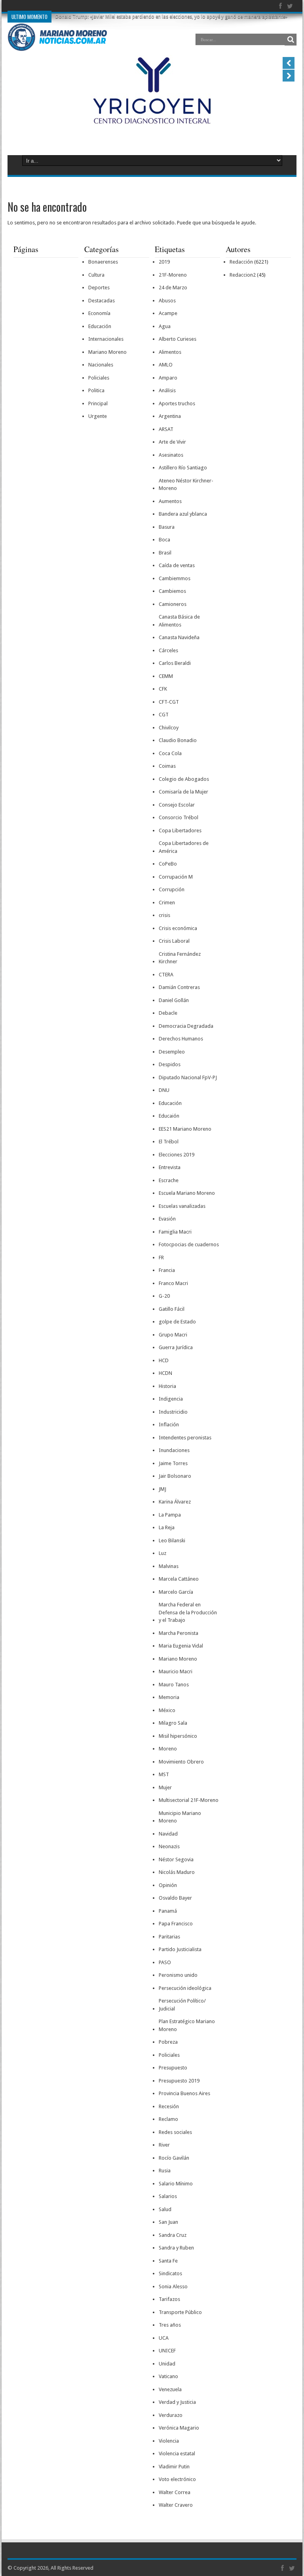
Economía (99, 313)
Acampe (168, 313)
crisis (164, 915)
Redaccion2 (243, 275)
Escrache (169, 1180)
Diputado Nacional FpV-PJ (188, 1077)
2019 (164, 262)
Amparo (168, 378)
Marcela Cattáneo (179, 1579)
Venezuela (170, 2389)
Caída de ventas (177, 565)
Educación (100, 326)
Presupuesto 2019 (179, 2081)
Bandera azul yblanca (183, 514)
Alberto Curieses (178, 339)
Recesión (169, 2106)
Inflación (169, 1425)
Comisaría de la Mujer (183, 792)
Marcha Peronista (179, 1633)
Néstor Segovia (176, 1859)
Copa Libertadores (180, 831)
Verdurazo (171, 2415)
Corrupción (172, 889)
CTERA (166, 975)
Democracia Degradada (186, 1026)
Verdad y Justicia (177, 2402)
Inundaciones (174, 1450)
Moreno (168, 1749)
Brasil (165, 553)
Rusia (165, 2171)
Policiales (99, 378)
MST (164, 1774)
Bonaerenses (103, 262)
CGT (164, 715)
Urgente (98, 416)
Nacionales (101, 365)
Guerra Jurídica (176, 1347)
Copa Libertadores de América (184, 847)
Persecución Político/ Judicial (182, 2005)
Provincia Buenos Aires (184, 2093)
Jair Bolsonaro (175, 1476)
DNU (164, 1090)
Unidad (167, 2364)
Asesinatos (171, 455)
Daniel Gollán (174, 1000)
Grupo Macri (173, 1335)
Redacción (241, 262)
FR (161, 1258)
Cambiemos (172, 591)
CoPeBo (168, 864)
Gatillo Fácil (172, 1309)
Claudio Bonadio (178, 740)
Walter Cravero (176, 2505)
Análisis (167, 390)
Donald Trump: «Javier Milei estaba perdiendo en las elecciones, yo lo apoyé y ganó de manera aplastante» (171, 17)
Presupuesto (173, 2068)
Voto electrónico (177, 2479)
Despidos (170, 1064)
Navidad (168, 1834)
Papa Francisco (176, 1924)
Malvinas (169, 1566)
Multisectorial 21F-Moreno (189, 1800)
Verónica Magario (179, 2428)
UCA (164, 2338)
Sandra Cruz (173, 2235)
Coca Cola (170, 753)
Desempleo (172, 1052)
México (167, 1710)
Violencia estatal (177, 2454)
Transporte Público (180, 2312)
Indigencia (171, 1399)
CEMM (166, 676)
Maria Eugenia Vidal (181, 1646)
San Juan (168, 2222)
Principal (98, 403)
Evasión (167, 1219)
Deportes (99, 288)
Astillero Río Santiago (183, 468)
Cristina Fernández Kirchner (180, 958)
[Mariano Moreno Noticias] (57, 39)
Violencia (169, 2441)
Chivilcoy (169, 728)
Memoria (169, 1697)
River (164, 2145)
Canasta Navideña (179, 637)
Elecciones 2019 (177, 1155)
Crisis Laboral (174, 941)
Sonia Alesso (173, 2287)
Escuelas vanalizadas (182, 1206)
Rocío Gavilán (174, 2158)
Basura (167, 527)
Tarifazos (169, 2299)
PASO (165, 1962)
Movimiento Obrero (181, 1762)
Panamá (168, 1911)
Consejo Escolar (177, 805)
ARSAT (166, 429)
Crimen (167, 903)
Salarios (168, 2196)
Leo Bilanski (172, 1540)
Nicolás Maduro (177, 1872)
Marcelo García (176, 1592)
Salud (165, 2209)
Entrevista (170, 1167)
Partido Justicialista (180, 1949)
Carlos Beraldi (175, 663)
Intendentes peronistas (185, 1438)
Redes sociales (175, 2132)
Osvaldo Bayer (175, 1898)
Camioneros (173, 604)
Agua (165, 326)
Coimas (167, 766)
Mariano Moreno (107, 352)
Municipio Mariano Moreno (180, 1817)
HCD (164, 1360)
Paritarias (169, 1937)
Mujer (165, 1787)
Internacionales (106, 339)
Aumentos (170, 501)
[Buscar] (291, 40)
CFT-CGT (169, 702)
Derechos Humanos (181, 1039)
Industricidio (173, 1412)
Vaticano (168, 2376)
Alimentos (170, 352)
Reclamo (168, 2119)
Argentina (170, 416)
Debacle (168, 1013)
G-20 (164, 1296)
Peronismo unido (178, 1975)
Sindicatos (170, 2273)
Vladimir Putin (174, 2467)
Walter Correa (175, 2492)
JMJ (162, 1489)
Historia (167, 1386)
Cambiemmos (175, 578)
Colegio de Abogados (184, 779)
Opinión (168, 1885)
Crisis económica (178, 928)
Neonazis (169, 1846)
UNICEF (167, 2351)
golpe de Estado (177, 1322)
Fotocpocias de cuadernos (189, 1244)
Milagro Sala (173, 1723)
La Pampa (170, 1515)
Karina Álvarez (175, 1502)
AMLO (166, 365)
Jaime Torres (173, 1463)
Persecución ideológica (185, 1988)
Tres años (170, 2325)
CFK (163, 689)
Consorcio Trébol (179, 817)
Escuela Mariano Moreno (187, 1193)
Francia (167, 1270)
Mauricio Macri (176, 1671)
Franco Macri (173, 1283)
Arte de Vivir (172, 442)
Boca (164, 540)
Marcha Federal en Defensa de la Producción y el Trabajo (188, 1612)
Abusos (167, 301)
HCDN (165, 1373)
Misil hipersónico (178, 1736)
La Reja (167, 1527)
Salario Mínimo (176, 2184)
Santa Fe (168, 2261)
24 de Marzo (173, 288)
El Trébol (169, 1142)
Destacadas (102, 301)
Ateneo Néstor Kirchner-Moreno (186, 485)
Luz (162, 1553)
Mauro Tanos (174, 1685)
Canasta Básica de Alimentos (179, 621)
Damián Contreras (179, 987)
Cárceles (168, 650)
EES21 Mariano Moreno (185, 1129)
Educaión (169, 1116)
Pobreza (168, 2042)
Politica (96, 390)
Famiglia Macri (175, 1232)
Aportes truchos (177, 403)
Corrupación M (176, 877)
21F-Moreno (173, 275)
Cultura (96, 275)
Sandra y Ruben (176, 2248)
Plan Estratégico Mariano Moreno (187, 2025)
